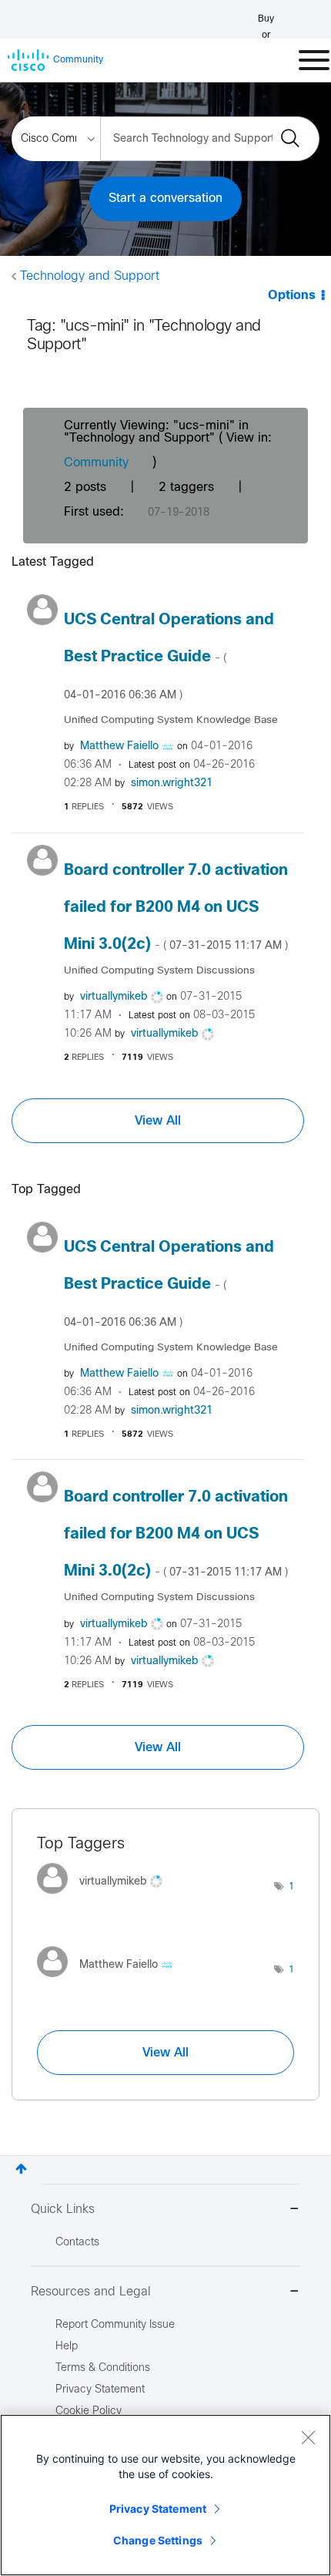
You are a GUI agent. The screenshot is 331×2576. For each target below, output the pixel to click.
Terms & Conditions (103, 2368)
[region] (165, 2495)
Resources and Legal (91, 2292)
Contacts (77, 2243)
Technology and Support (90, 276)
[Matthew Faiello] (111, 1981)
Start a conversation (165, 198)
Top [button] (21, 2169)
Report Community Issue (115, 2325)
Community (96, 463)
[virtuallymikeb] (105, 1897)
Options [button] (292, 296)
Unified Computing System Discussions (159, 971)
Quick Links (63, 2209)
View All (158, 1121)
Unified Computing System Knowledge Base (171, 720)
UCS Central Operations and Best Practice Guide (169, 657)
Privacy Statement (158, 2509)
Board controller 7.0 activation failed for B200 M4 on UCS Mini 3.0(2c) (176, 908)
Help (67, 2347)
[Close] (308, 2437)
